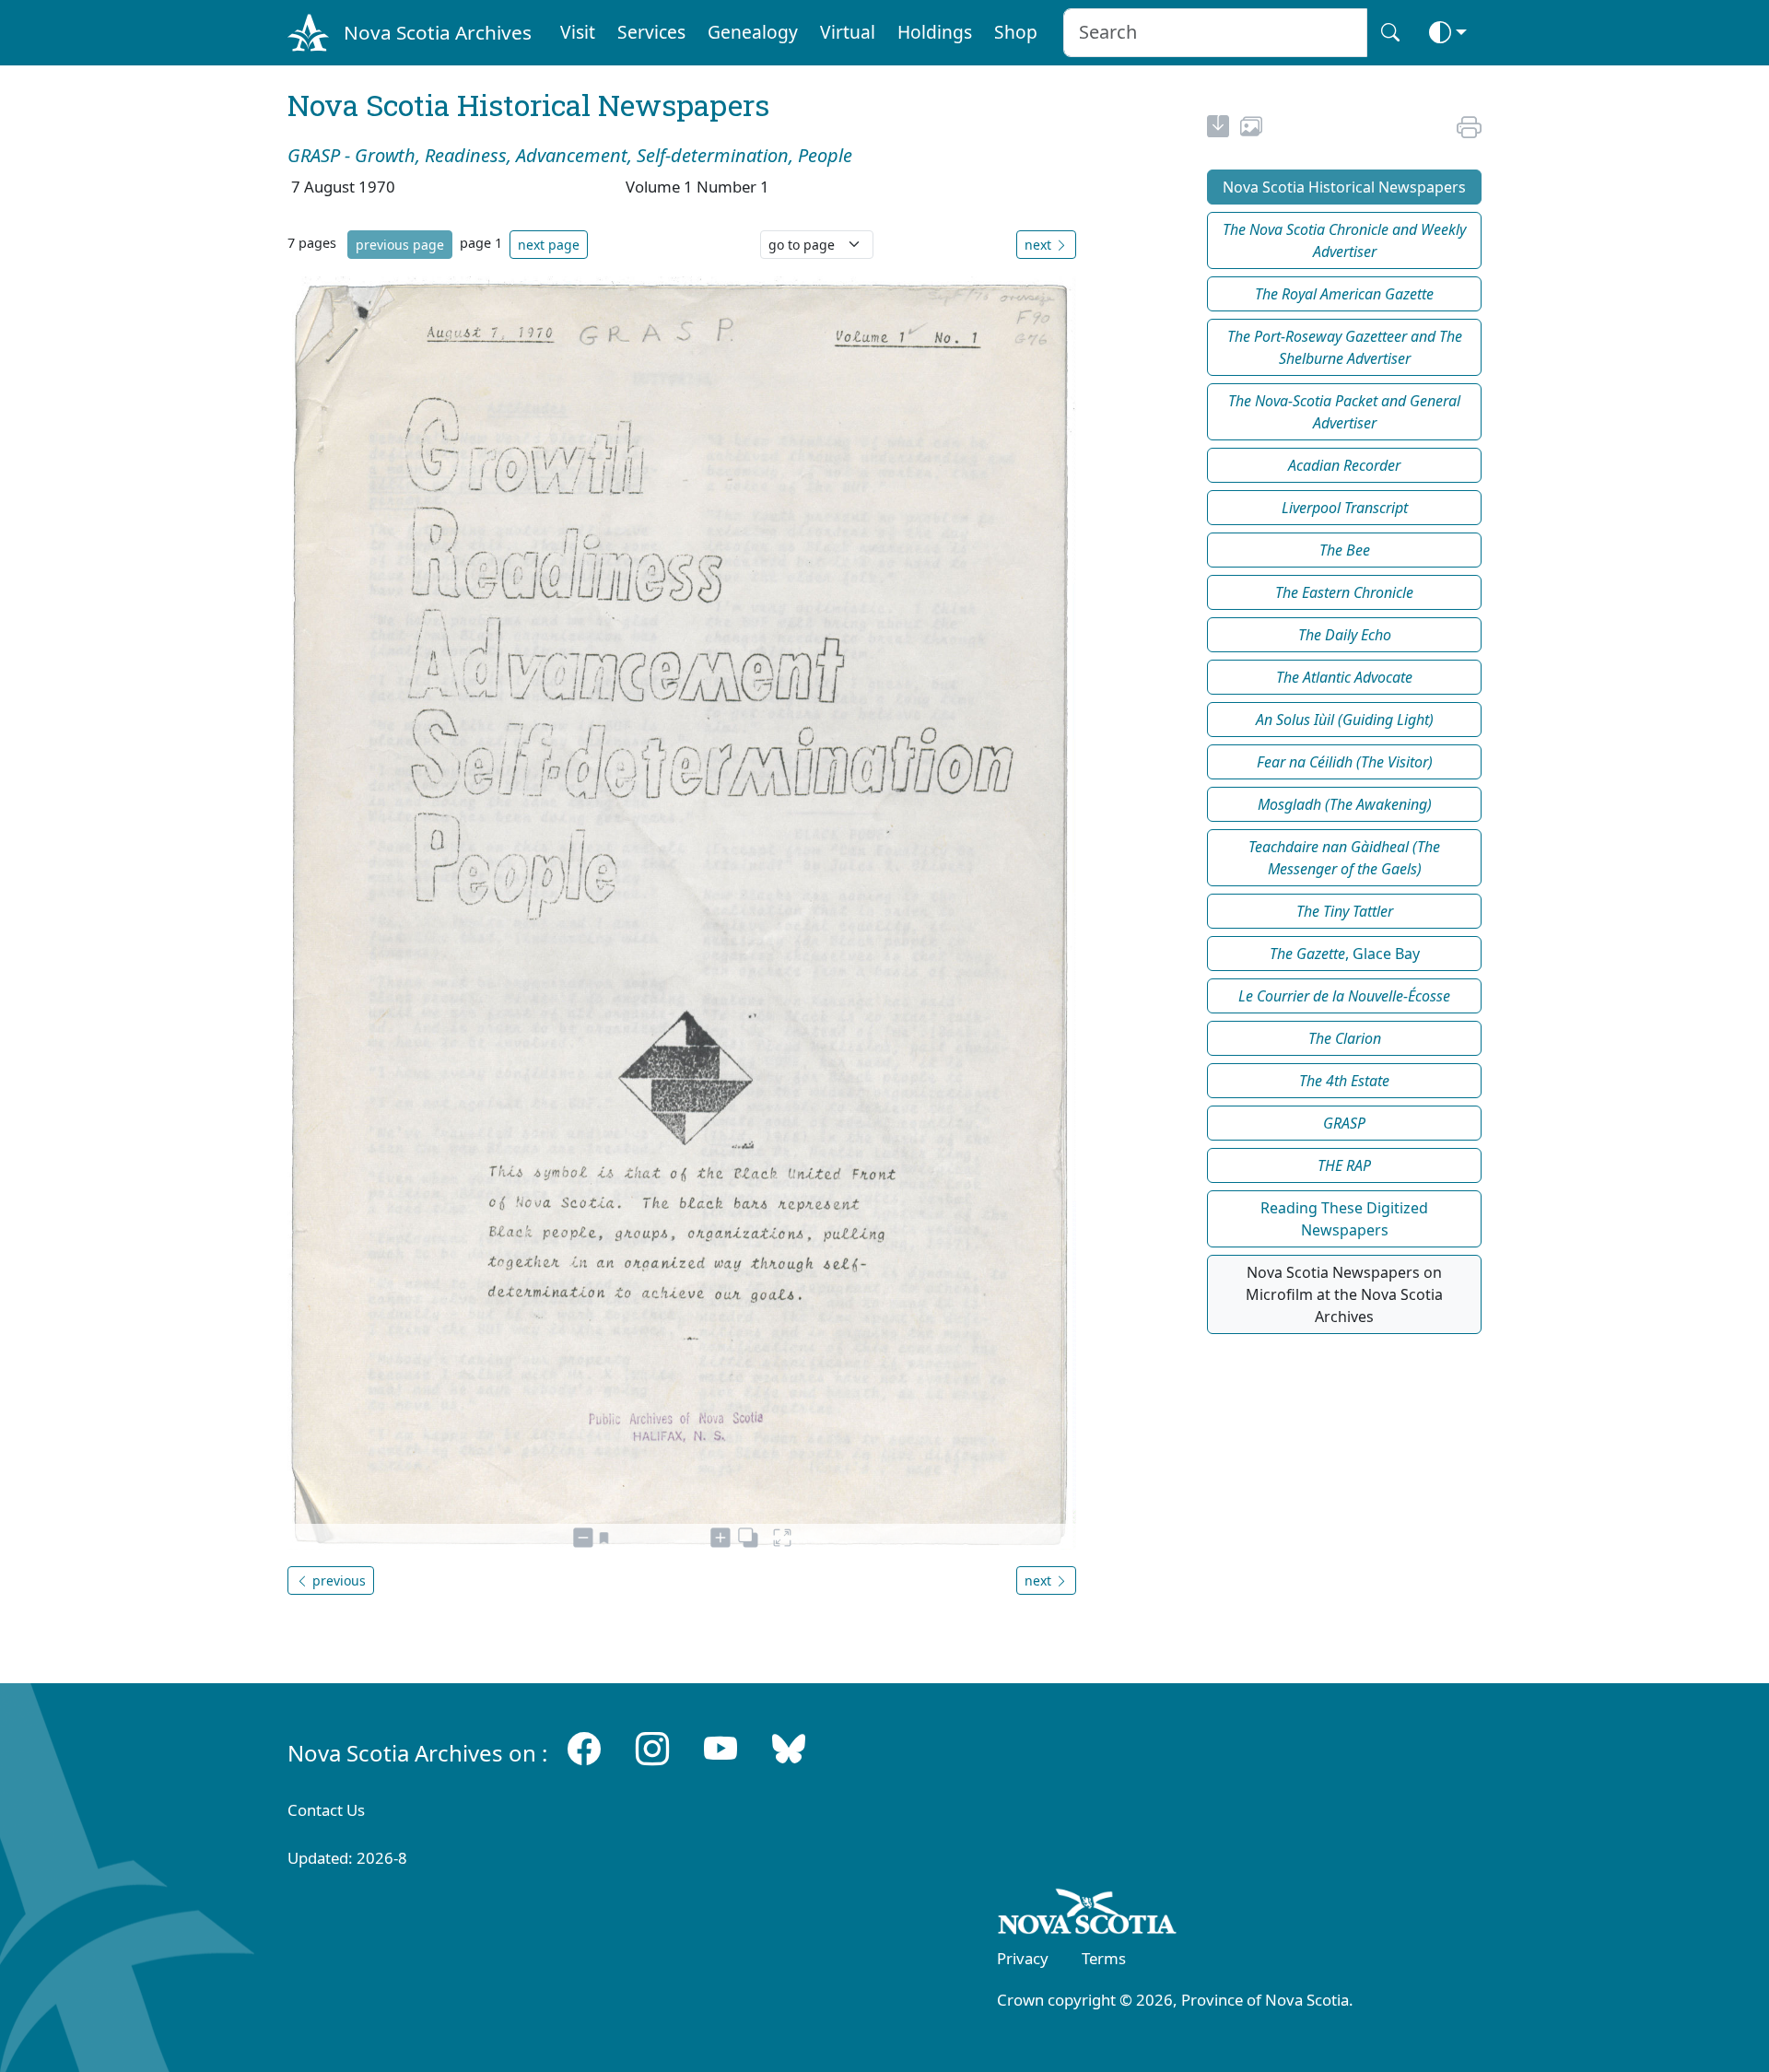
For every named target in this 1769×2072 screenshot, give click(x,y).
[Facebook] (584, 1749)
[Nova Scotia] (1088, 1914)
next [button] (1040, 245)
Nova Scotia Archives (438, 32)
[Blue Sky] (789, 1749)
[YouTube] (720, 1749)
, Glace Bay (1345, 954)
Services (651, 32)
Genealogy (753, 32)
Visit (578, 32)
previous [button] (337, 1580)
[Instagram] (652, 1749)
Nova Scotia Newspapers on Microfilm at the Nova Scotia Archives (1344, 1294)
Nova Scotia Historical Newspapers (1344, 187)
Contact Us (326, 1810)
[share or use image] (1251, 129)
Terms (1104, 1958)
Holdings (935, 32)
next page (549, 245)
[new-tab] (1218, 129)
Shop (1016, 32)
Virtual (848, 32)
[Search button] (1390, 33)
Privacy (1023, 1958)
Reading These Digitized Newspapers (1344, 1219)
